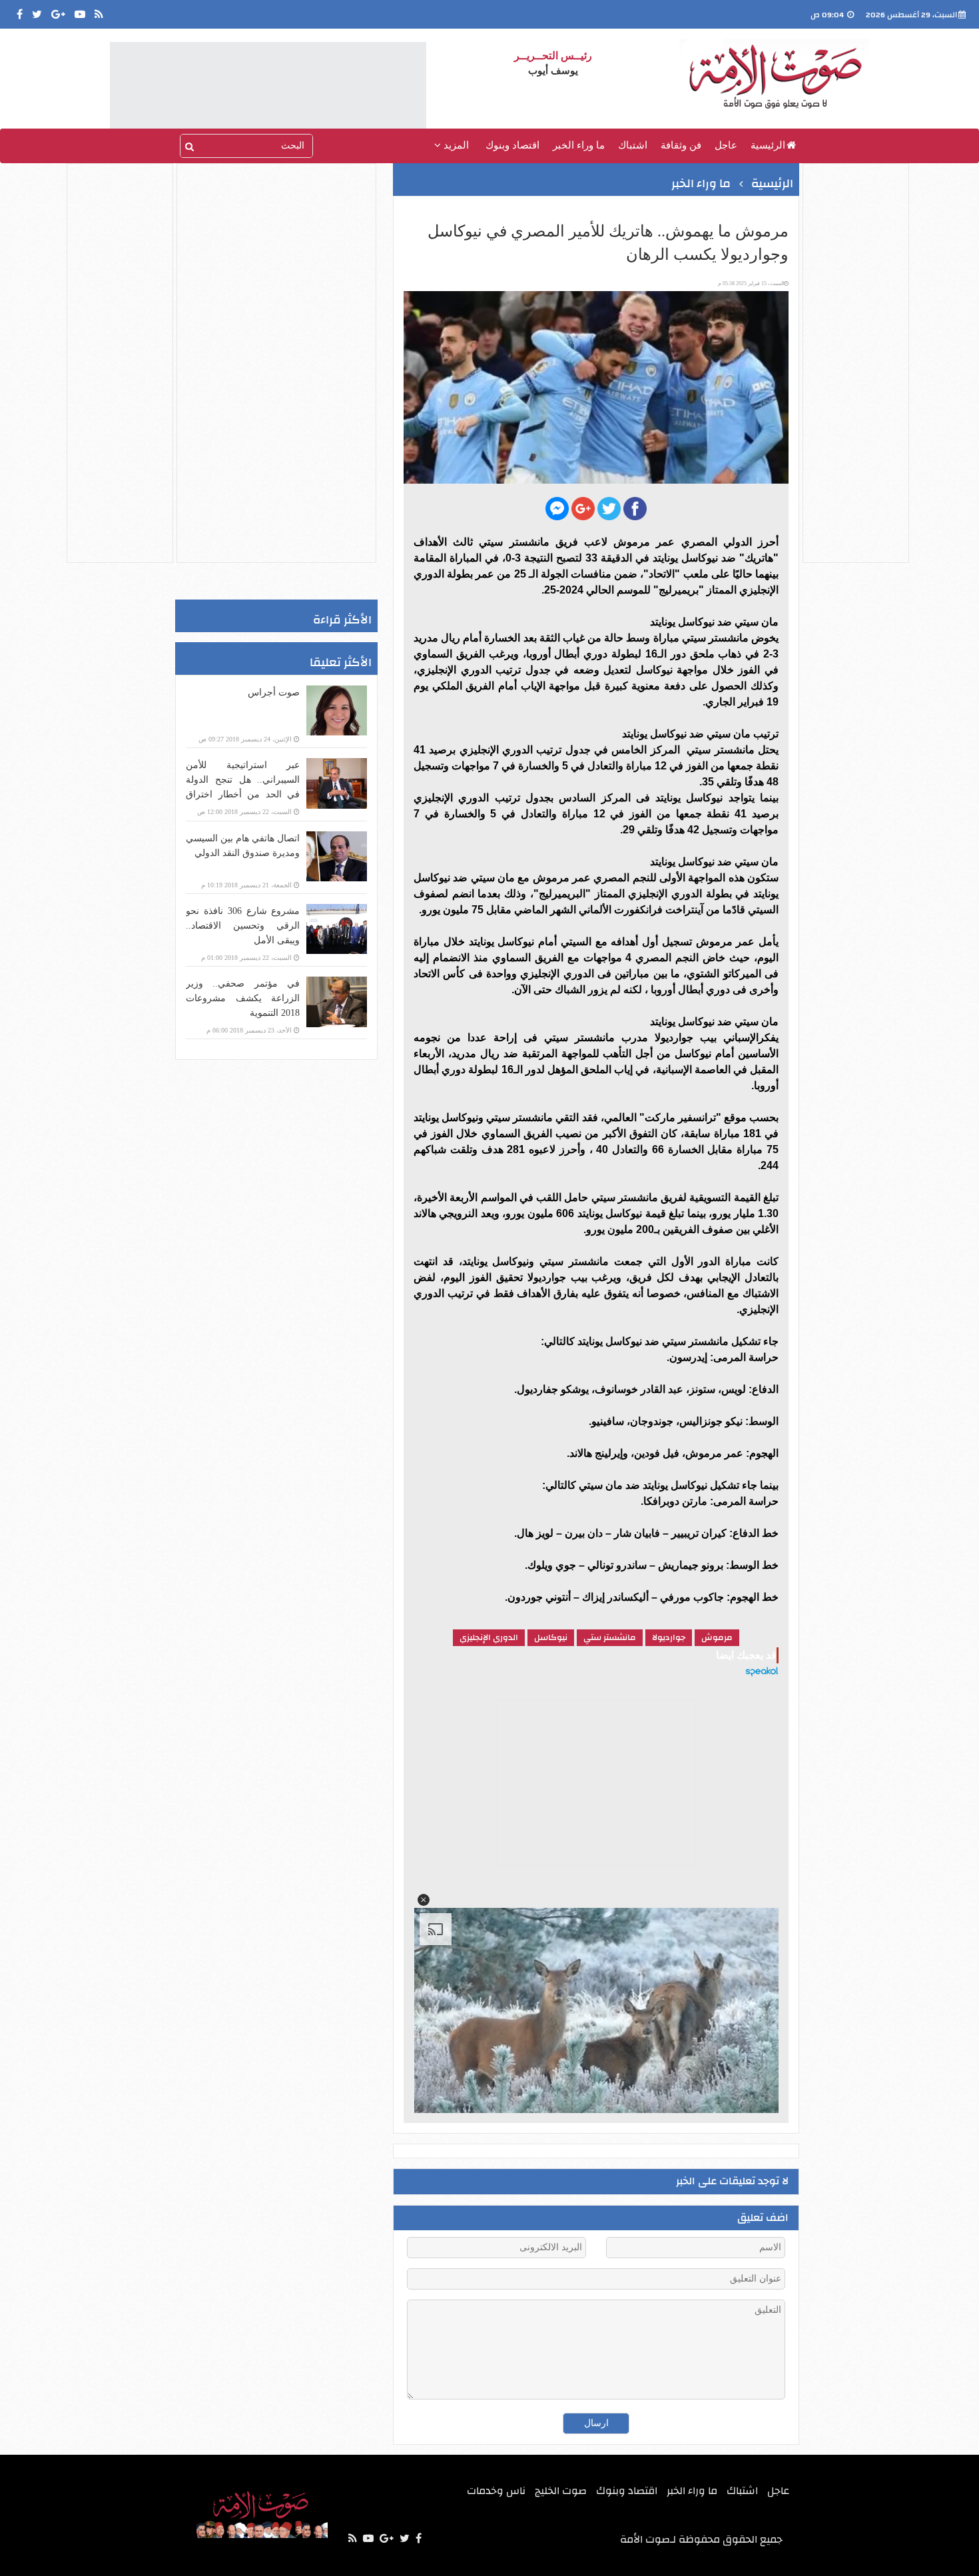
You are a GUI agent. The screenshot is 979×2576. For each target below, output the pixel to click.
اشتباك (633, 145)
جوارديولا (669, 1637)
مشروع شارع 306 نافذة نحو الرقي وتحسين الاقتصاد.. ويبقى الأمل (243, 926)
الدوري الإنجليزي (489, 1637)
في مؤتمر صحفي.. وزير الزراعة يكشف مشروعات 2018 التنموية (243, 998)
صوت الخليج (561, 2491)
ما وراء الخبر (579, 145)
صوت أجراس (274, 692)
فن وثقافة (681, 145)
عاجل (726, 145)
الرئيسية (768, 145)
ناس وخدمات (496, 2491)
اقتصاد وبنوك (512, 145)
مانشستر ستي (610, 1637)
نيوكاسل (551, 1637)
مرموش (717, 1637)
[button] (424, 1900)
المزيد (455, 145)
